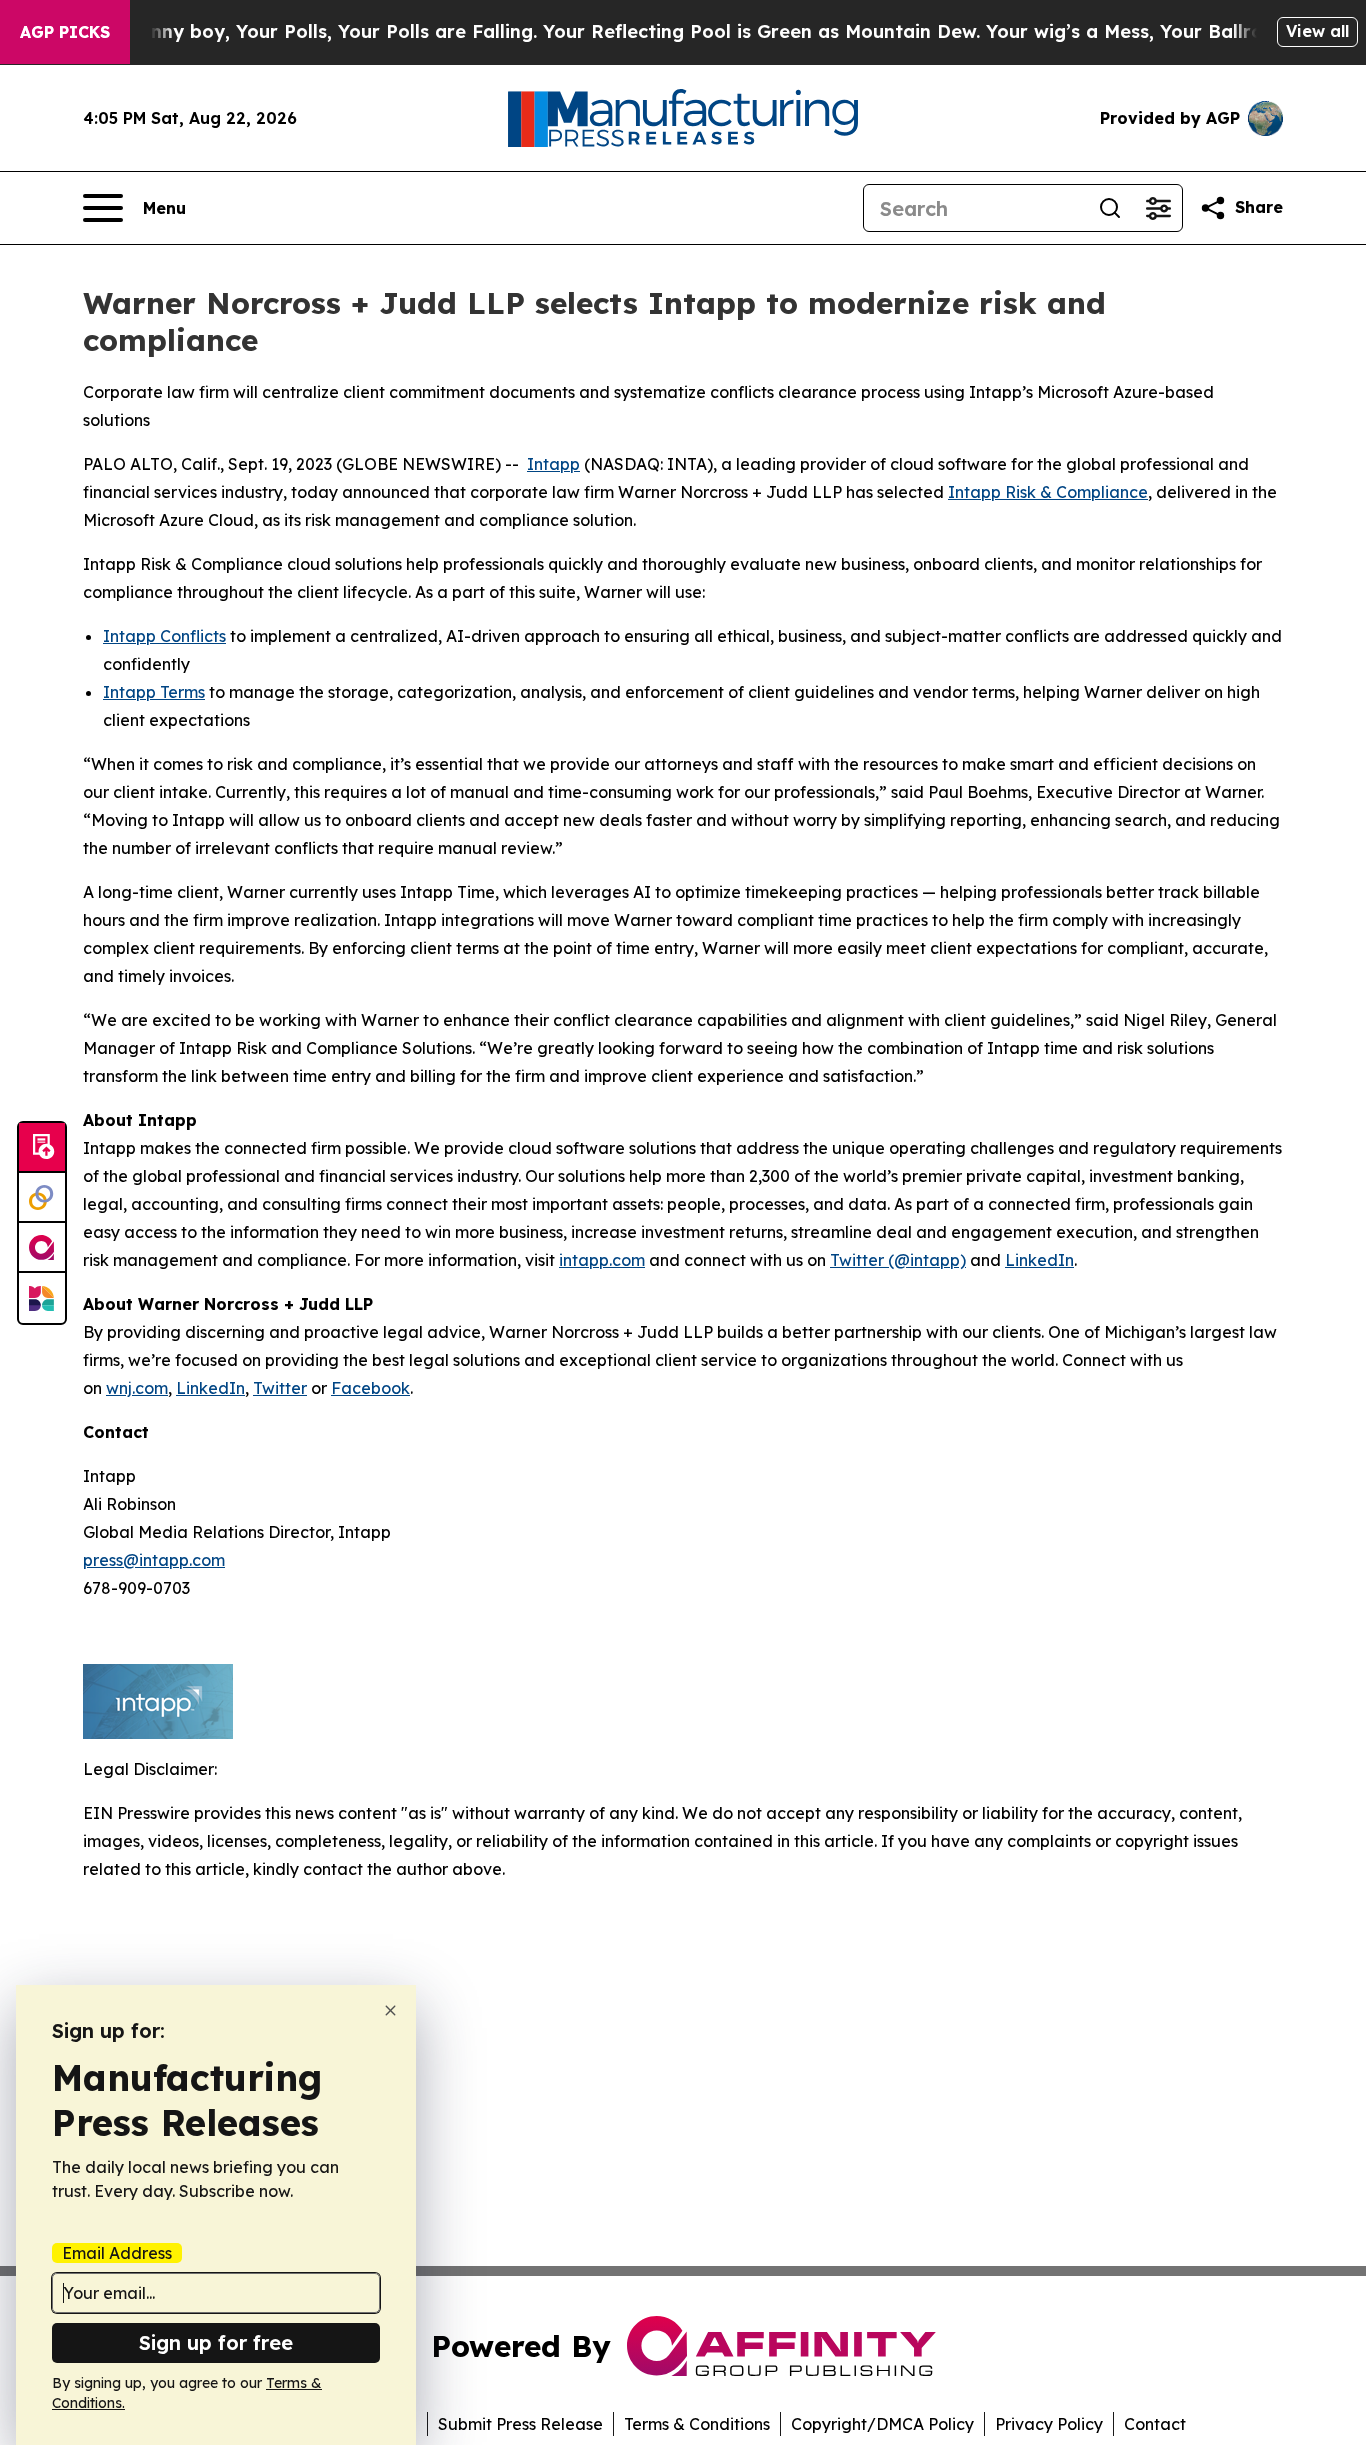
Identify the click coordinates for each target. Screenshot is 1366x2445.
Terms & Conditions (697, 2424)
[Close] (390, 2010)
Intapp (553, 464)
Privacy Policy (1049, 2424)
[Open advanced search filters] (1158, 208)
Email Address (117, 2253)
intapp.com (602, 1260)
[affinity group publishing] (42, 1248)
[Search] (1110, 208)
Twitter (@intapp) (898, 1260)
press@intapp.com (154, 1560)
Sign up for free (216, 2342)
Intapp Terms (154, 692)
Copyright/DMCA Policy (882, 2424)
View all (1317, 31)
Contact (1155, 2424)
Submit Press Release (520, 2424)
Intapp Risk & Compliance (1048, 492)
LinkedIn (1039, 1260)
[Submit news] (42, 1148)
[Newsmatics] (42, 1298)
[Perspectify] (42, 1198)
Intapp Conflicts (164, 636)
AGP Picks (65, 32)
